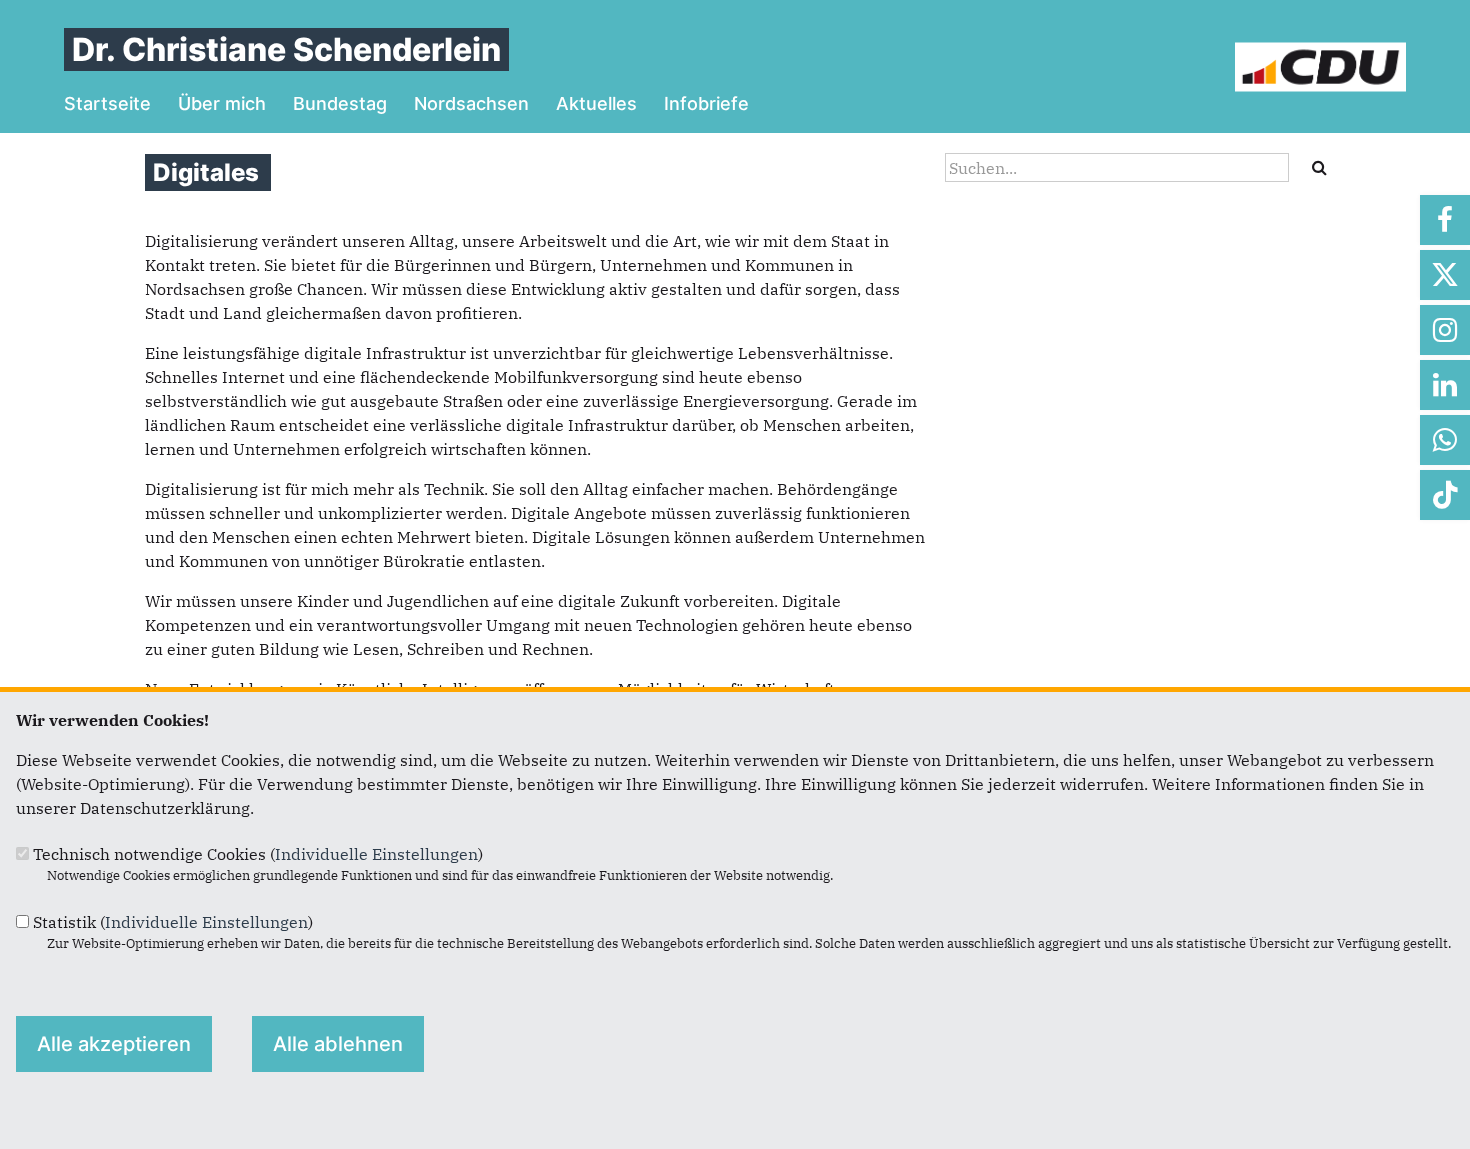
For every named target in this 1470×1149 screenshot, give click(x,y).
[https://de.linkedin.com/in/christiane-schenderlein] (1445, 385)
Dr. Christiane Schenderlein (286, 49)
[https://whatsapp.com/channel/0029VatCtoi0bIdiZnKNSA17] (1445, 440)
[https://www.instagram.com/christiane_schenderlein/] (1445, 330)
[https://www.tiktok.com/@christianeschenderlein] (1445, 495)
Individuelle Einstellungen (376, 854)
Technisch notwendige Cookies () (258, 854)
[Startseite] (1320, 54)
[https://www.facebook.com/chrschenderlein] (1445, 220)
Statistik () (173, 922)
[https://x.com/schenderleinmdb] (1445, 275)
